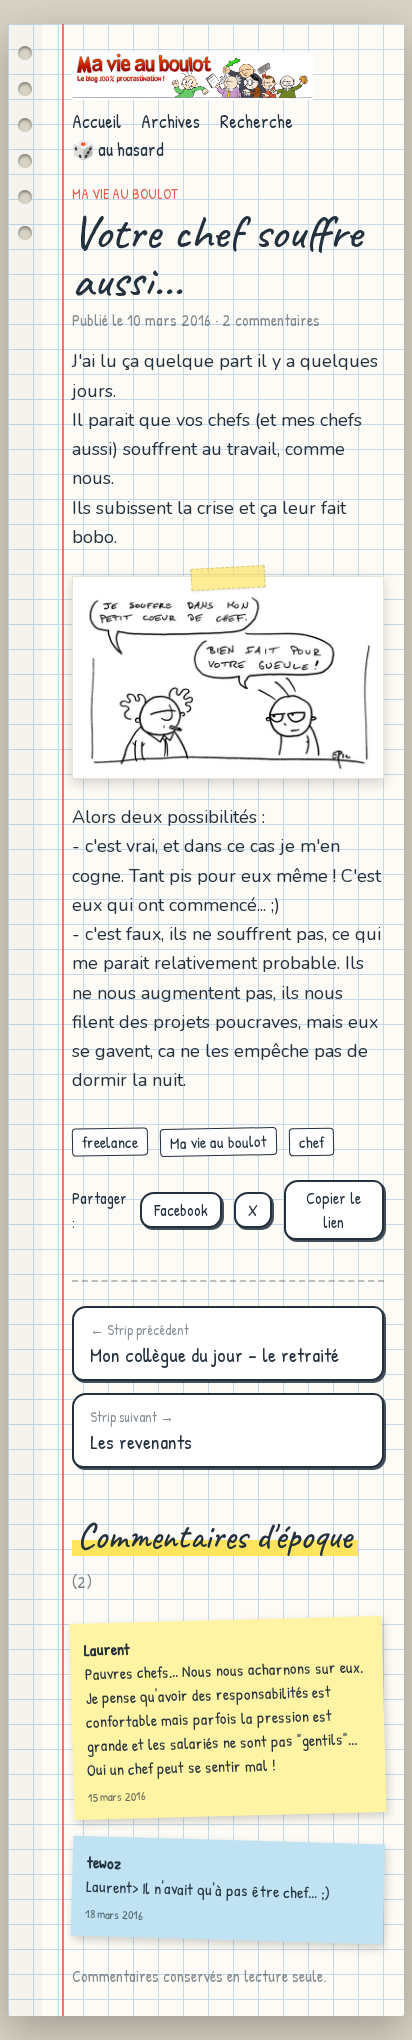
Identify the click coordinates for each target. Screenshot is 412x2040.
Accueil (96, 121)
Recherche (256, 121)
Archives (170, 121)
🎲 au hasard (118, 149)
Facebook (181, 1210)
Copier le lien (333, 1210)
